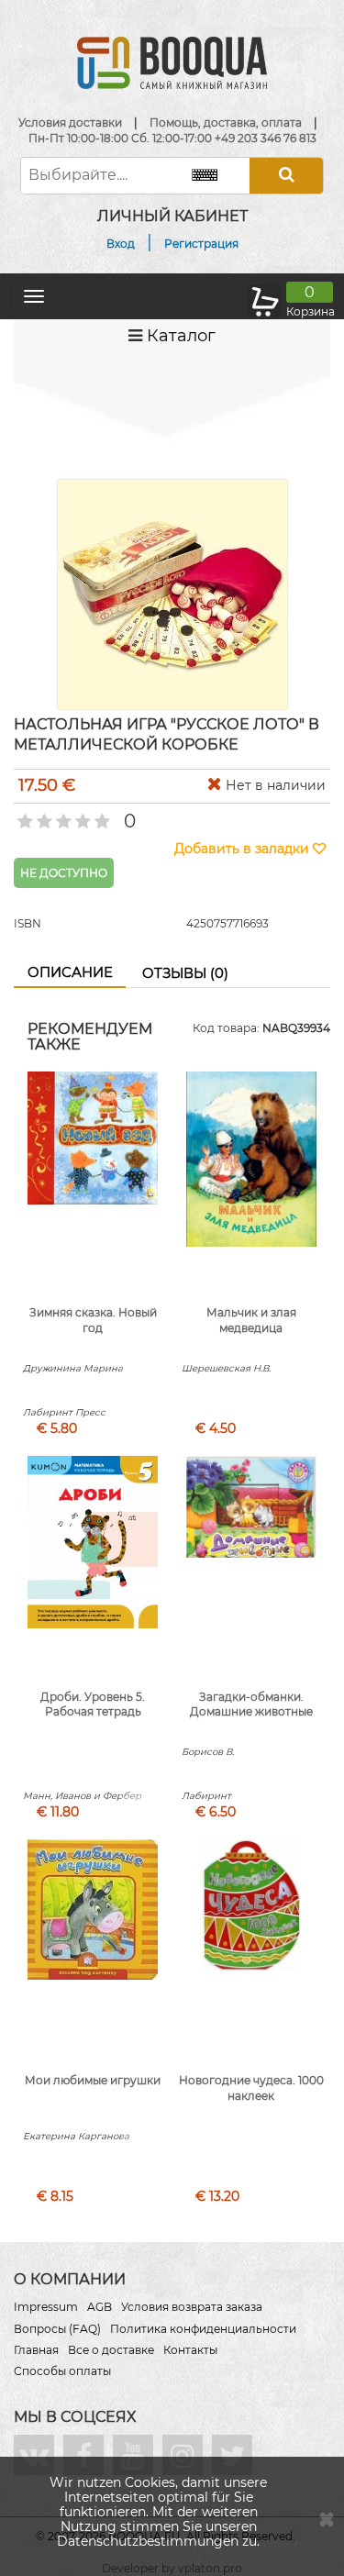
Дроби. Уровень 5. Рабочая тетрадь (93, 1704)
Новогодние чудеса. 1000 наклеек (251, 2088)
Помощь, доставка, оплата (226, 122)
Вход (121, 244)
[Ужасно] (23, 816)
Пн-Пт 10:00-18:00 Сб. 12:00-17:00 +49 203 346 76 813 (172, 138)
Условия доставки (70, 122)
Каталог (179, 336)
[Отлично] (100, 816)
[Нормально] (62, 816)
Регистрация (201, 244)
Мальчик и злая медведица (251, 1320)
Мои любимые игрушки (93, 2080)
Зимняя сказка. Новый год (93, 1320)
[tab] (70, 973)
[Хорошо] (81, 816)
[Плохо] (43, 816)
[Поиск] (286, 176)
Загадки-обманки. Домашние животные (251, 1704)
